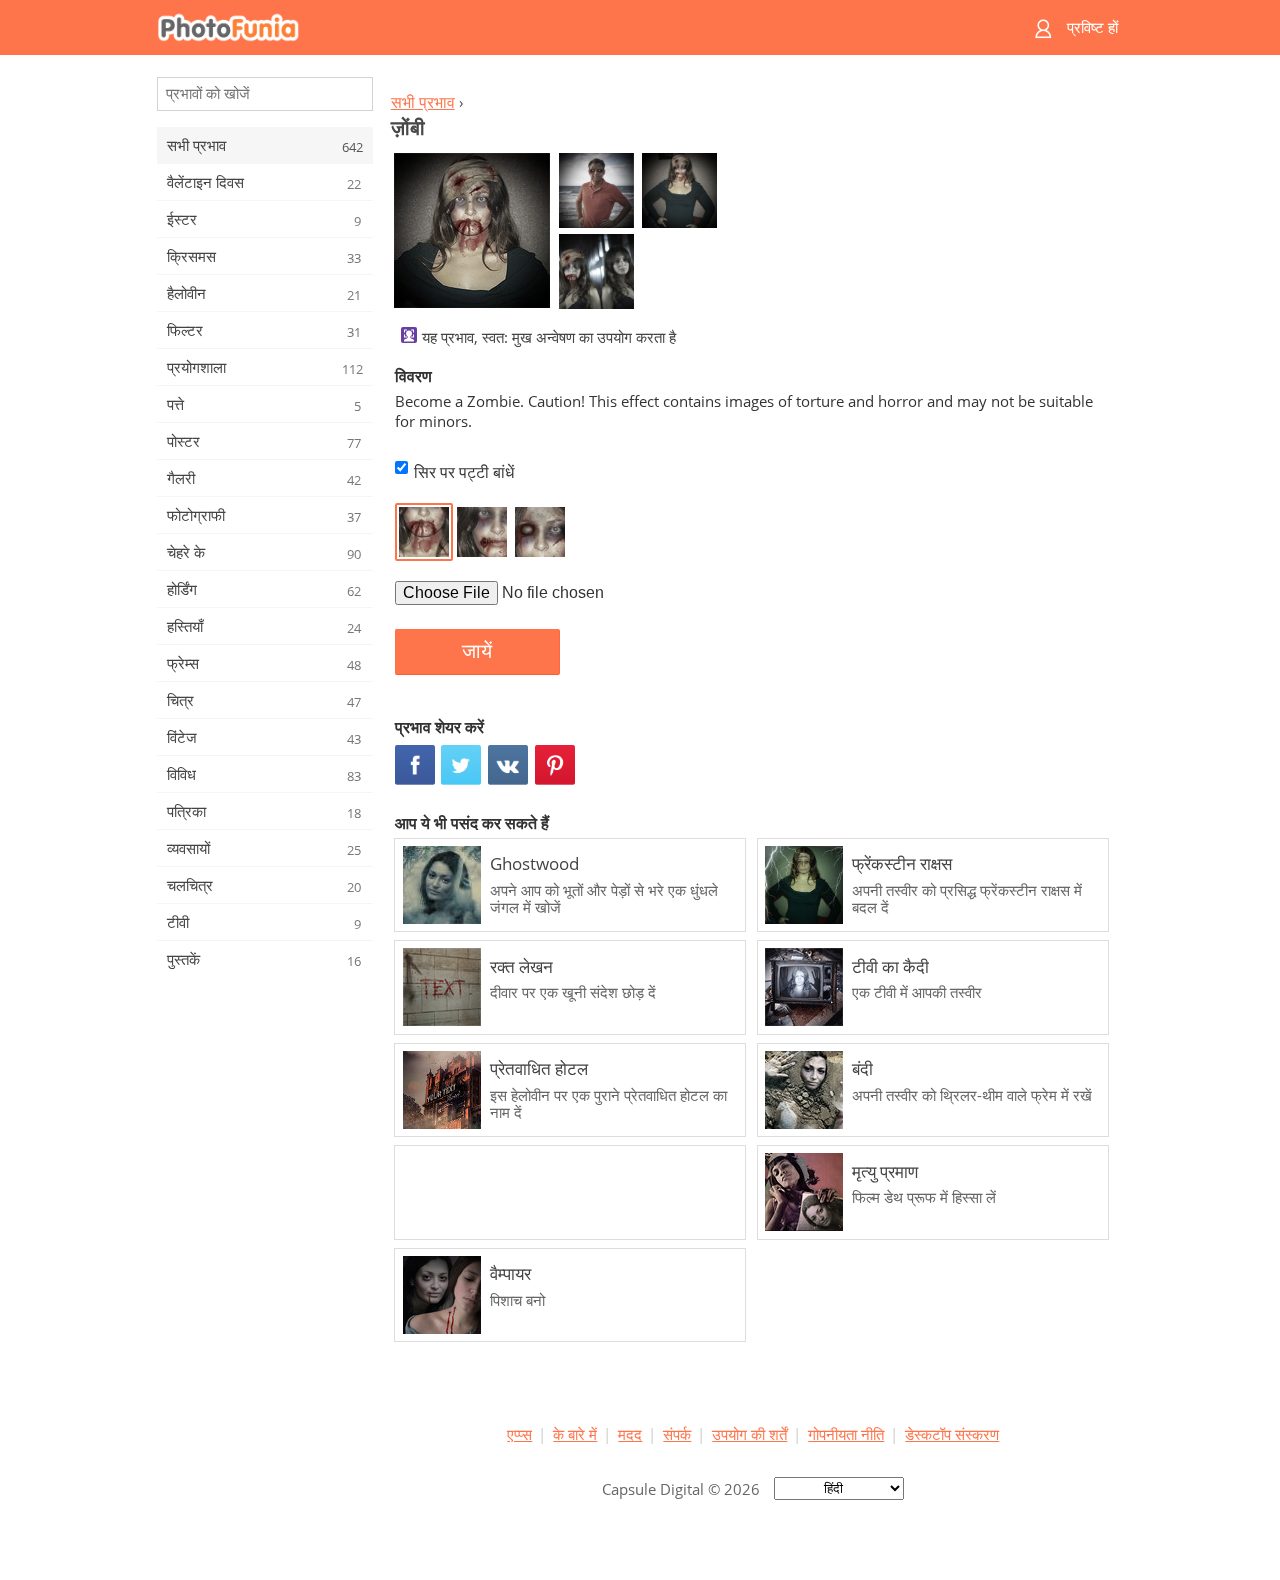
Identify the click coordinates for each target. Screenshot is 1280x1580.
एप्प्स (519, 1434)
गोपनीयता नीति (846, 1434)
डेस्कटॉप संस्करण (952, 1434)
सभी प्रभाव (423, 102)
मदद (630, 1434)
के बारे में (575, 1434)
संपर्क (677, 1434)
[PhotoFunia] (563, 27)
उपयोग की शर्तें (749, 1434)
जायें (477, 651)
